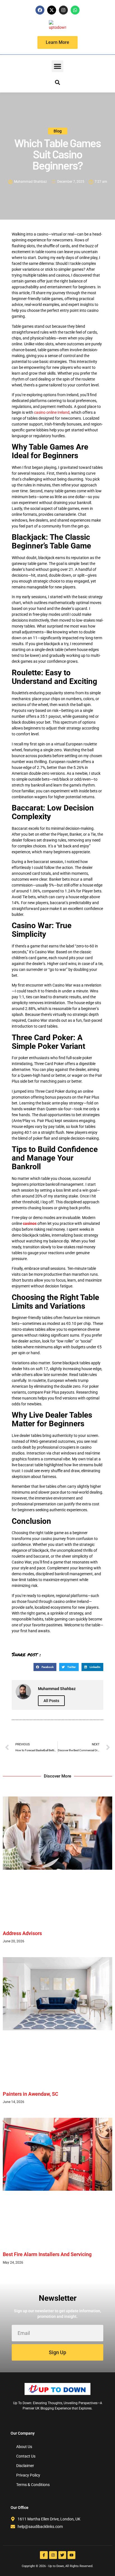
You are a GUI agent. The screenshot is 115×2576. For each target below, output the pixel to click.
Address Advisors (22, 1933)
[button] (57, 66)
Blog (58, 131)
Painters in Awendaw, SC (31, 2094)
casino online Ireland (52, 412)
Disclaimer (25, 2466)
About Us (24, 2447)
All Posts (51, 1701)
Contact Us (26, 2456)
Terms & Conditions (33, 2485)
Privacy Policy (28, 2475)
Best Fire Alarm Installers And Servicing (47, 2254)
